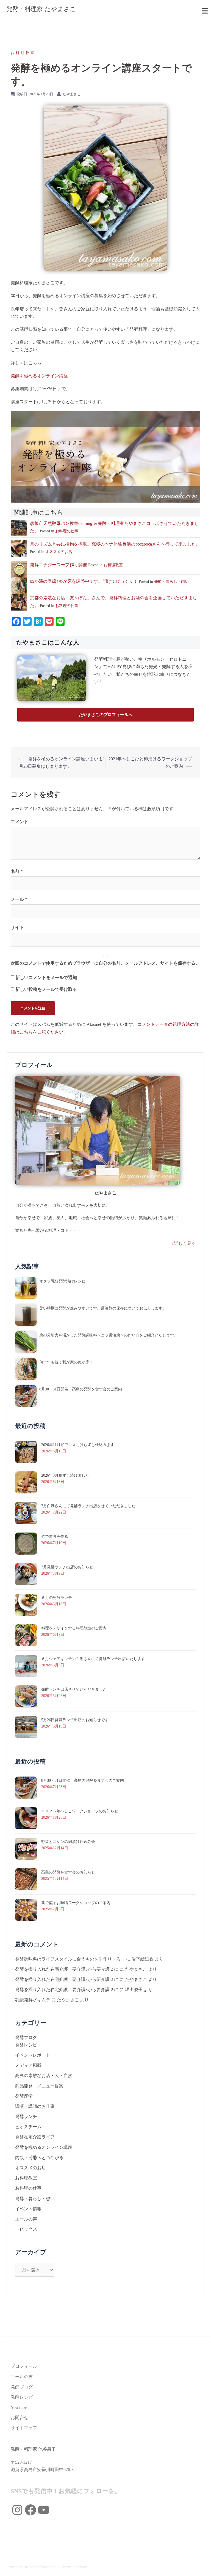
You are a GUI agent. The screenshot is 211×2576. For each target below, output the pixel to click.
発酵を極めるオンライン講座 (39, 376)
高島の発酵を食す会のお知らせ (68, 1872)
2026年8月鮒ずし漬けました (65, 1475)
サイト (17, 927)
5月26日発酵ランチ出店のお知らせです (75, 1720)
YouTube (19, 2407)
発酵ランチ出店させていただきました (74, 1689)
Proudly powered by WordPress (27, 2567)
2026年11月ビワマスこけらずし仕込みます (78, 1445)
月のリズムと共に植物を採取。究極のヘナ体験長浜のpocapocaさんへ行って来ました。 (115, 544)
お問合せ (20, 2418)
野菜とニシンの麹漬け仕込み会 (68, 1842)
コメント (20, 822)
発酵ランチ (26, 2117)
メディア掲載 (28, 2065)
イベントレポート (33, 2055)
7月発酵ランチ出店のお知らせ (67, 1567)
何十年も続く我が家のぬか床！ (66, 1362)
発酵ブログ (26, 2037)
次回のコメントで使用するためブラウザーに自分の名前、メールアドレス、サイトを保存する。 (105, 963)
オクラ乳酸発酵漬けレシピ (62, 1281)
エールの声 (26, 2219)
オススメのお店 (59, 552)
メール (19, 899)
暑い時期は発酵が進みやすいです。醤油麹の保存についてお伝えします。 (103, 1308)
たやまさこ (72, 94)
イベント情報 (28, 2209)
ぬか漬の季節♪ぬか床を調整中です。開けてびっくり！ (84, 581)
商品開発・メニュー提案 (39, 2086)
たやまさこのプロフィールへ (106, 715)
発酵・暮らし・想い (171, 581)
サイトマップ (24, 2428)
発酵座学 (24, 2096)
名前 (17, 871)
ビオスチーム (28, 2127)
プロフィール (24, 2366)
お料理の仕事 (67, 531)
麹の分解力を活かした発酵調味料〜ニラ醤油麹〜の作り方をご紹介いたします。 (109, 1335)
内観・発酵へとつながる (39, 2158)
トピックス (26, 2229)
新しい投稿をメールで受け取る (46, 989)
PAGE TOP (201, 2494)
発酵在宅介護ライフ (35, 2137)
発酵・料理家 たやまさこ (41, 9)
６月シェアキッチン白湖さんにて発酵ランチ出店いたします (93, 1659)
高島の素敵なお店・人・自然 (44, 2075)
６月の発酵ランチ (57, 1598)
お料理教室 (23, 53)
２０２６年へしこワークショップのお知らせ (80, 1811)
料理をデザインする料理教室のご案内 (74, 1628)
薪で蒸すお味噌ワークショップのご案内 (76, 1903)
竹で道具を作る (55, 1537)
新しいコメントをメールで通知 (46, 977)
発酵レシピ (26, 2045)
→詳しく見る (183, 1243)
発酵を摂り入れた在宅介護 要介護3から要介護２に (67, 1969)
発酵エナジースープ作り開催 (59, 565)
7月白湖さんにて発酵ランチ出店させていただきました (88, 1506)
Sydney (67, 2567)
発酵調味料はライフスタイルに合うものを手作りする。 (70, 1959)
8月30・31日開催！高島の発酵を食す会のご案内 (81, 1389)
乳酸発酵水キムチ (33, 2000)
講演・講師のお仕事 (35, 2106)
